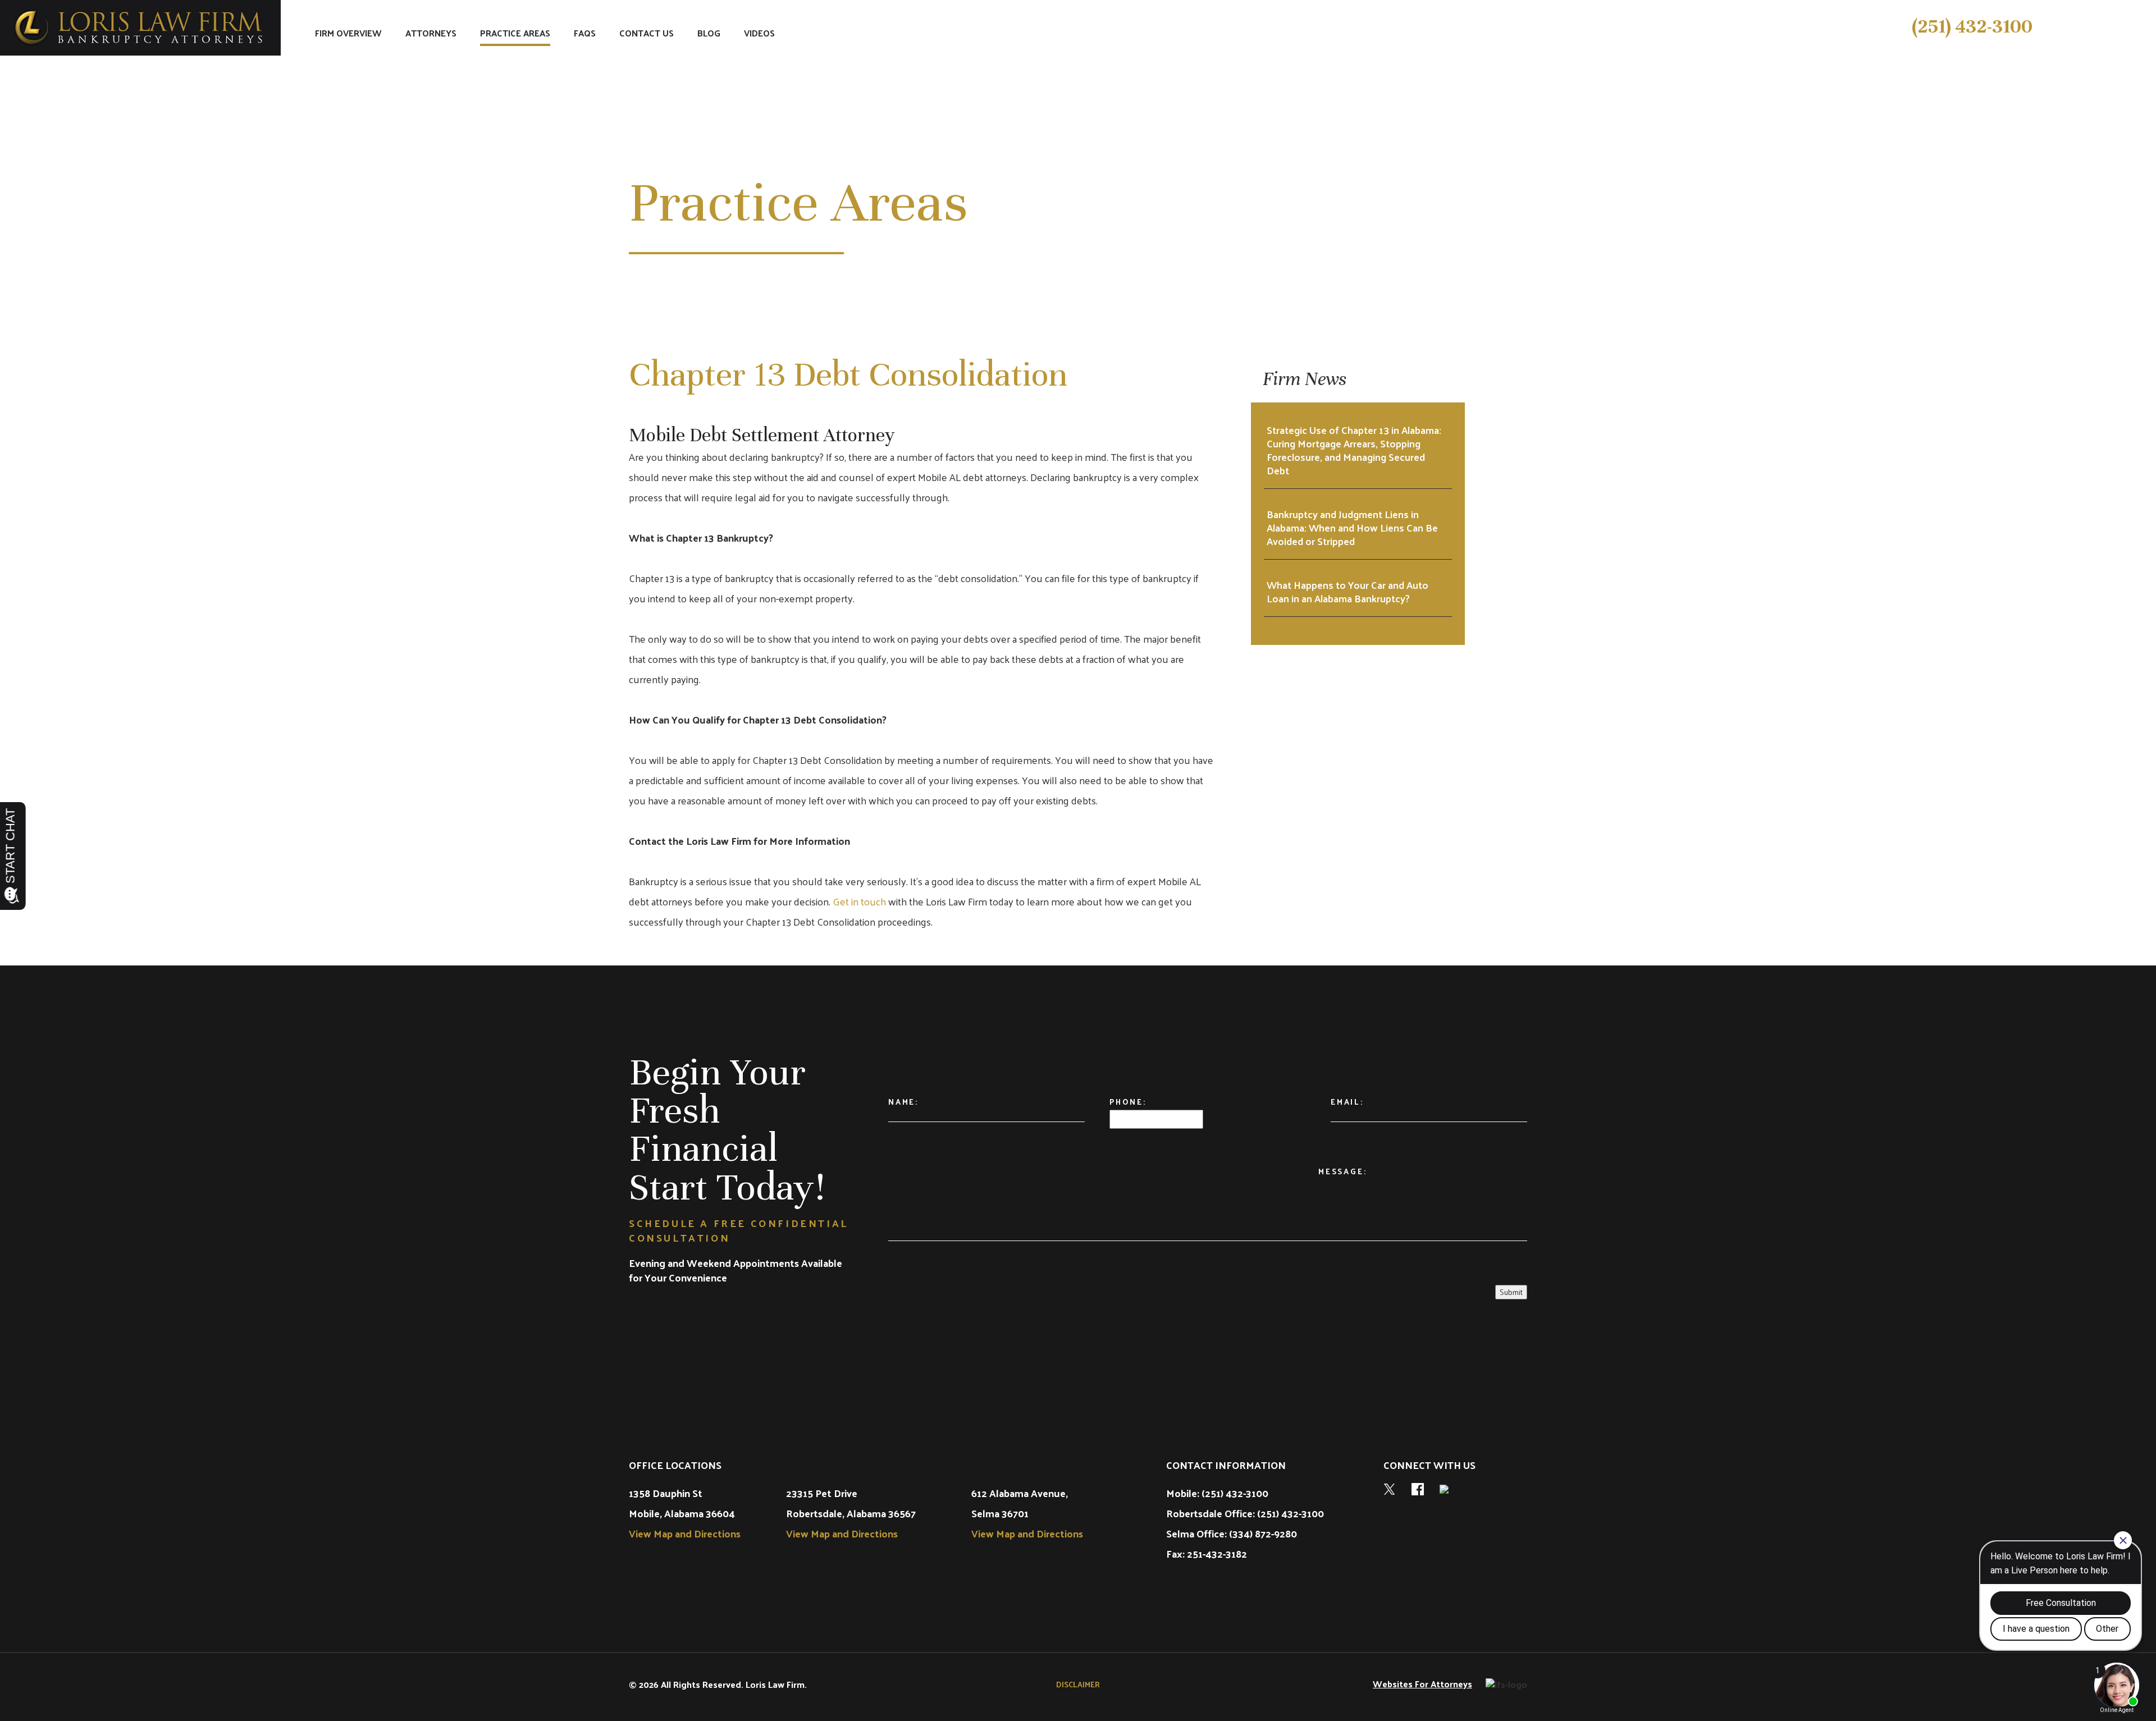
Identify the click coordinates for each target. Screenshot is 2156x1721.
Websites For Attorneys (1422, 1684)
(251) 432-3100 (1972, 26)
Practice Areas (515, 34)
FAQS (585, 34)
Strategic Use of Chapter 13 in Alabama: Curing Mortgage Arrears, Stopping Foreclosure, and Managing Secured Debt (1354, 450)
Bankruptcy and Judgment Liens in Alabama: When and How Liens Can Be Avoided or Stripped (1352, 528)
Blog (709, 34)
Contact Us (647, 34)
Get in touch (859, 901)
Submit (1511, 1292)
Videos (759, 34)
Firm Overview (348, 34)
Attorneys (431, 34)
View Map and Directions (685, 1533)
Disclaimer (1078, 1684)
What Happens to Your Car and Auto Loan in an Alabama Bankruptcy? (1347, 592)
